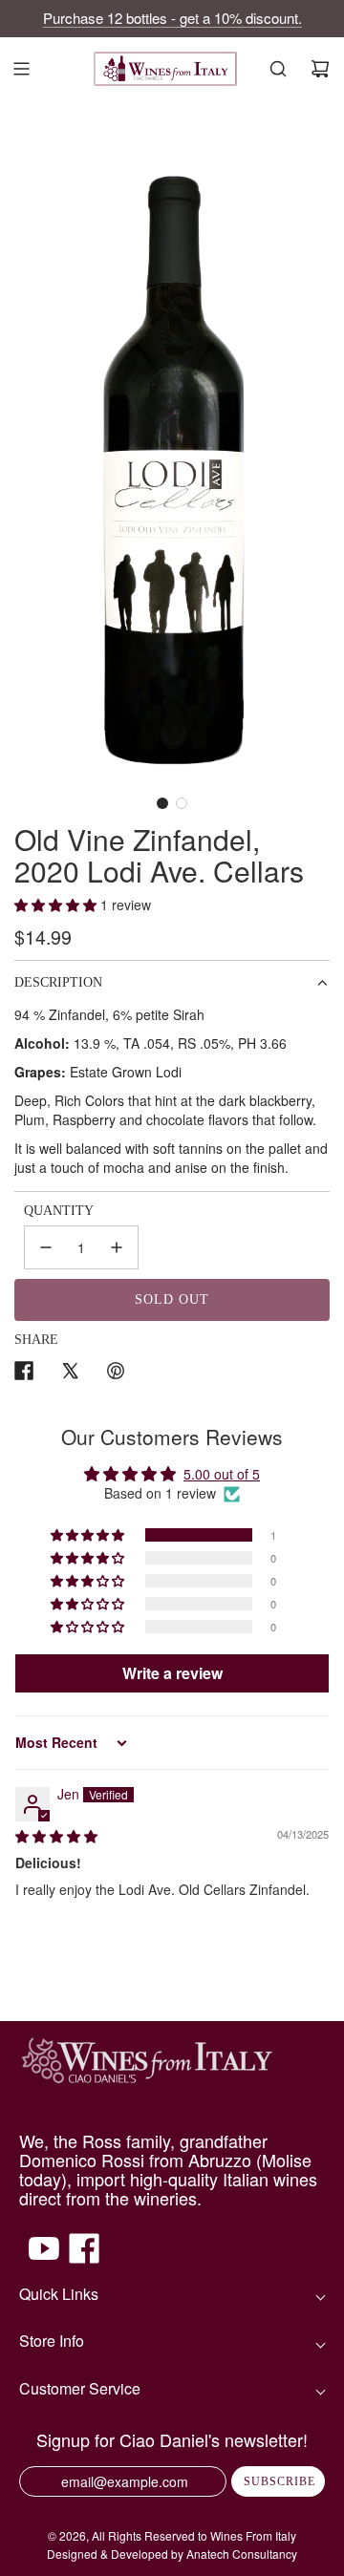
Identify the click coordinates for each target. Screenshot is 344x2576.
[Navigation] (21, 69)
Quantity (59, 1211)
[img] (56, 1836)
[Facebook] (84, 2258)
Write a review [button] (172, 1673)
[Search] (278, 69)
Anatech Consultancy (242, 2554)
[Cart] (320, 69)
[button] (162, 803)
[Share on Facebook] (24, 1373)
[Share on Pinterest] (116, 1373)
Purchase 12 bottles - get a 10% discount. (172, 18)
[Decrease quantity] (46, 1247)
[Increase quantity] (117, 1247)
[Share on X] (70, 1373)
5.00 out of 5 (222, 1474)
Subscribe (279, 2481)
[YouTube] (44, 2258)
